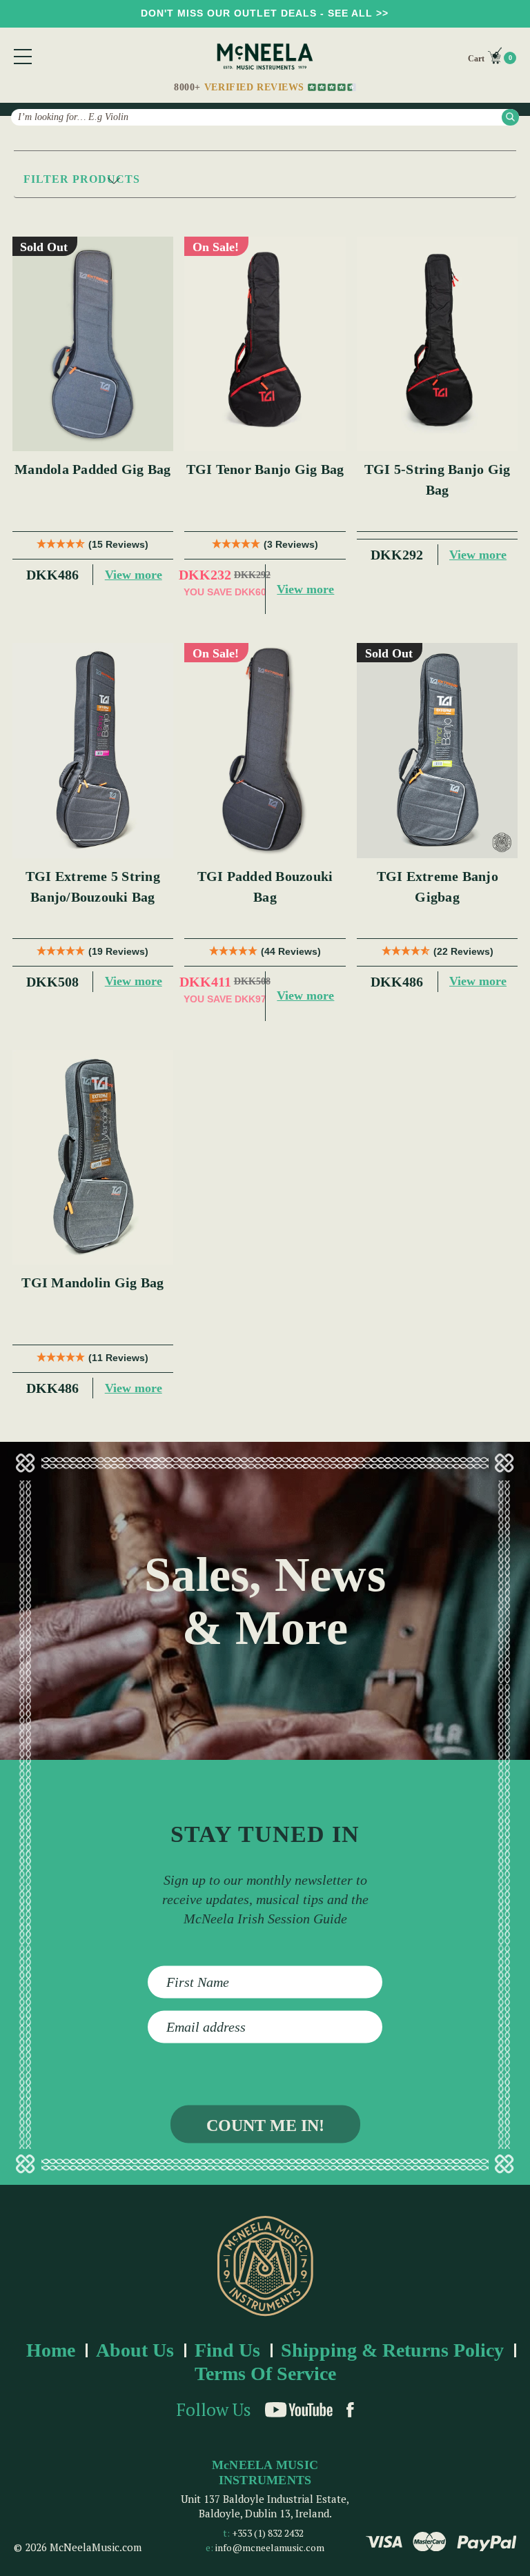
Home (51, 2350)
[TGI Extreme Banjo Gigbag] (438, 751)
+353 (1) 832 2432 (268, 2533)
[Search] (510, 117)
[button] (265, 180)
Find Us (227, 2350)
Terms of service (265, 2374)
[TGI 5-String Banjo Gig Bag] (438, 344)
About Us (135, 2350)
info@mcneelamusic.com (270, 2547)
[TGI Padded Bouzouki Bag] (265, 751)
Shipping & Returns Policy (392, 2350)
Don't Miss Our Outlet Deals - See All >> (265, 13)
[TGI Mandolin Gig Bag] (93, 1158)
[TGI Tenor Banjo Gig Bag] (265, 344)
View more (134, 575)
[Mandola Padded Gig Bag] (93, 344)
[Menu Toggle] (23, 57)
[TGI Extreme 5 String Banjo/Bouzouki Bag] (93, 751)
